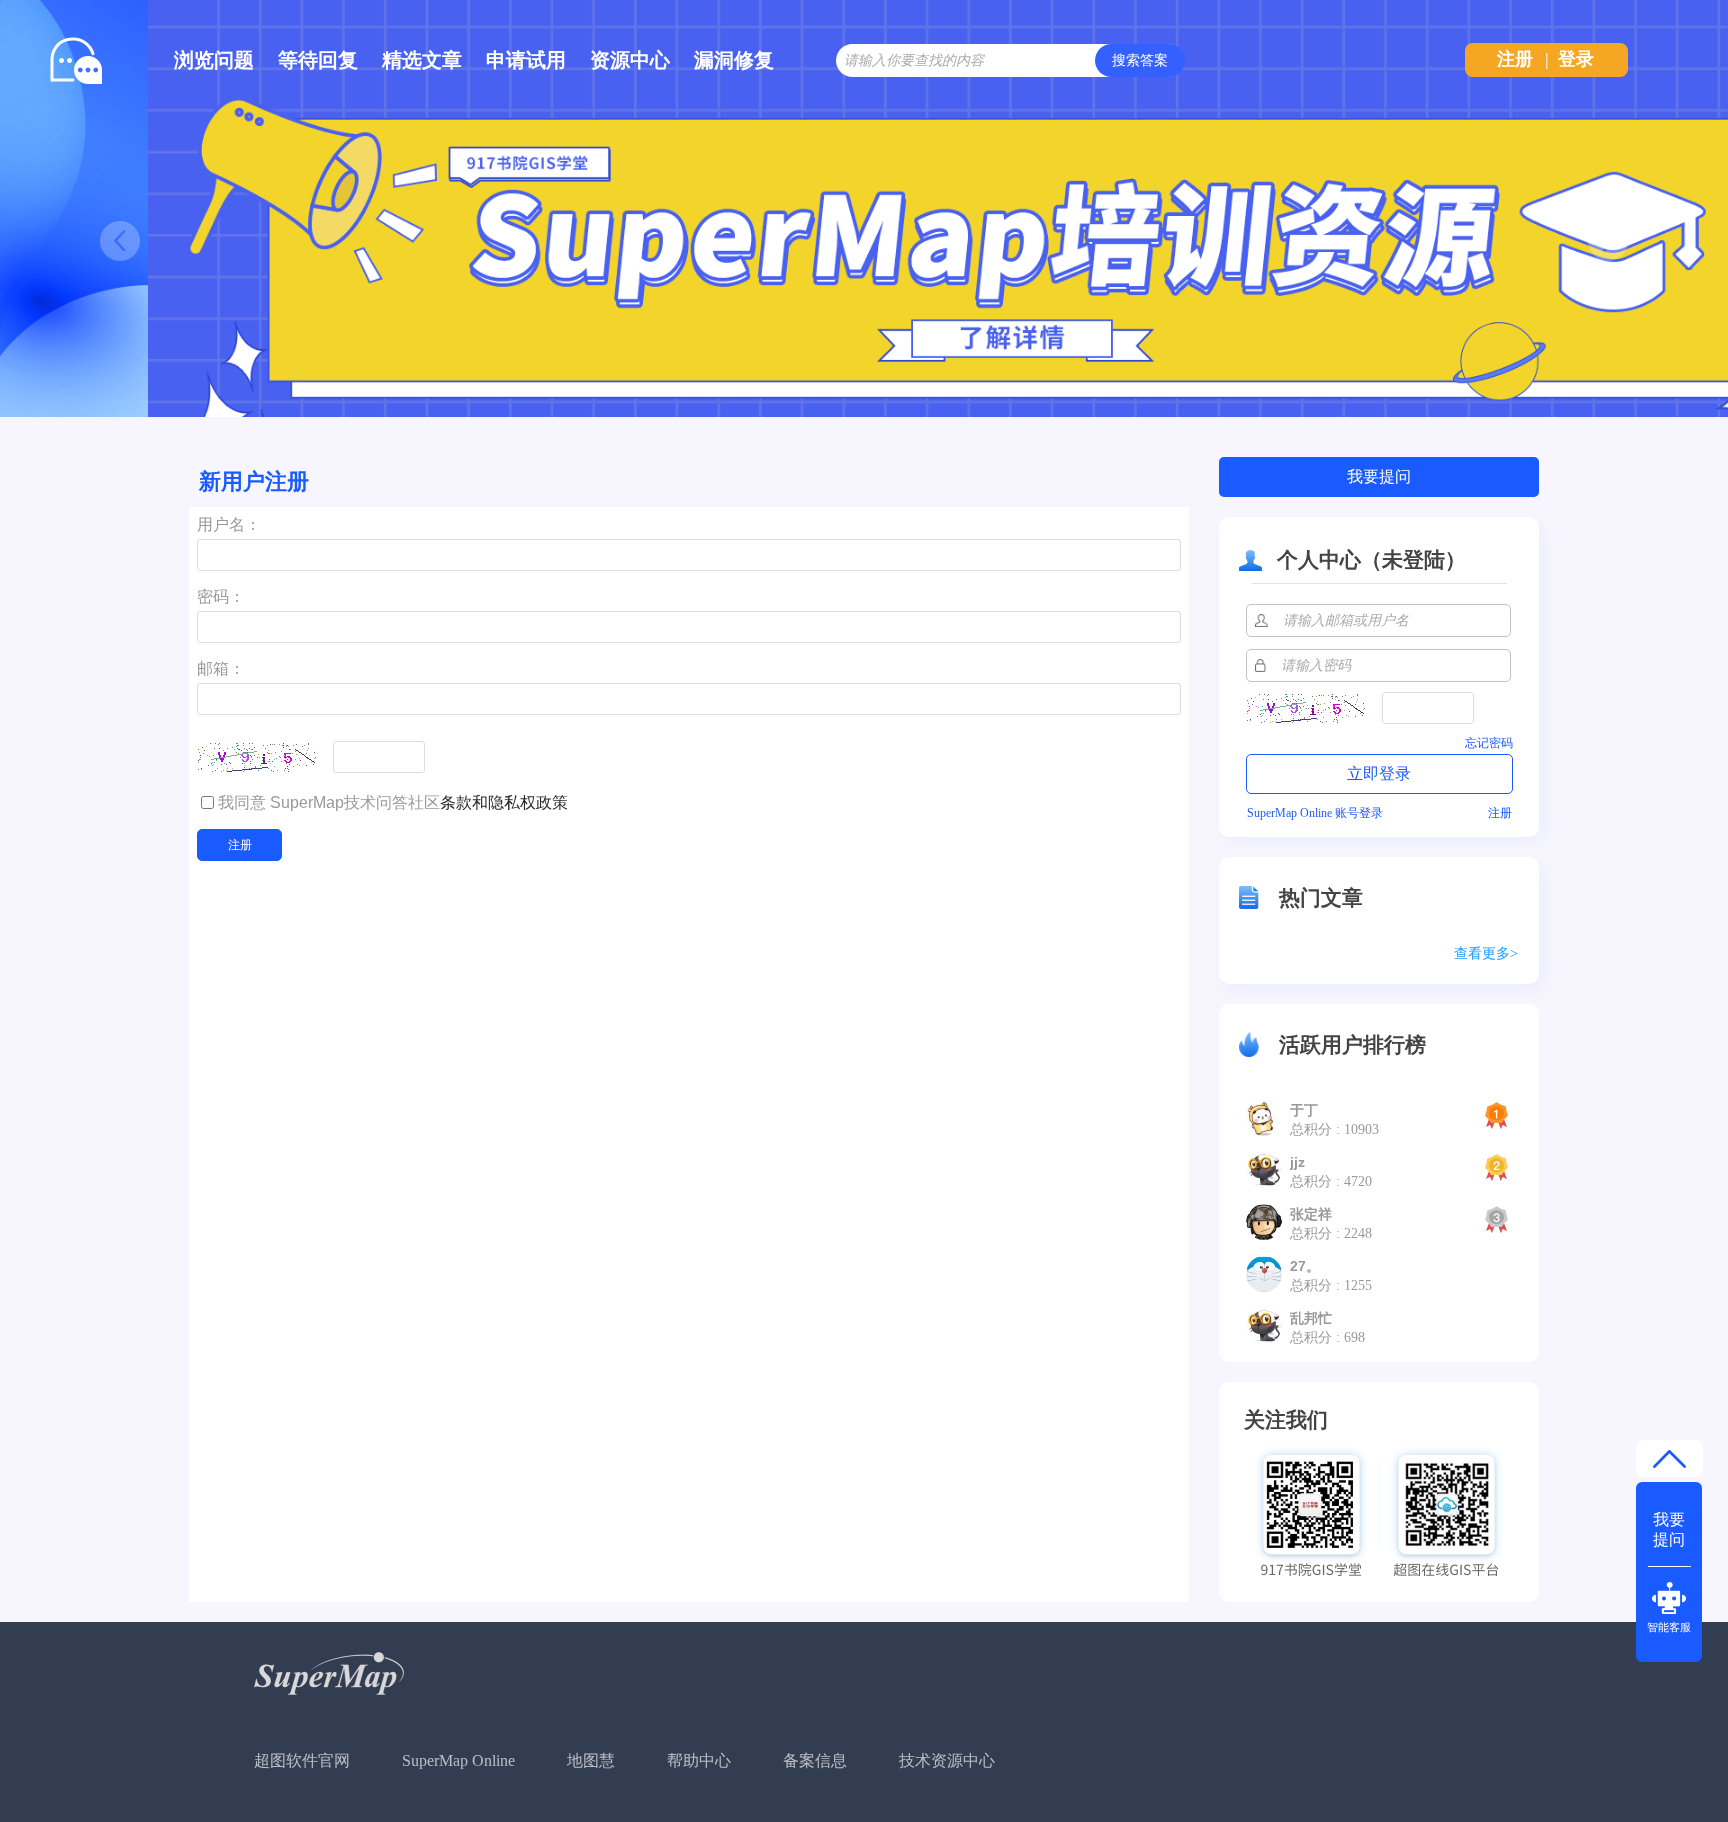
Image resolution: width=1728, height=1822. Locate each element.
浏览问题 (214, 60)
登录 (1576, 59)
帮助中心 (699, 1760)
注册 (1515, 59)
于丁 (1304, 1110)
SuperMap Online (458, 1760)
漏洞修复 (734, 60)
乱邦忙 (1311, 1318)
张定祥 (1311, 1214)
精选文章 (422, 60)
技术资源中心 (947, 1760)
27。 (1305, 1266)
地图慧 (591, 1760)
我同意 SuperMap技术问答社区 (393, 802)
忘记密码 (1489, 743)
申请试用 (526, 60)
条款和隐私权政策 (504, 802)
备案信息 (815, 1760)
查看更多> (1486, 953)
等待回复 (318, 60)
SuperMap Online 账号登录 (1315, 813)
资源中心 (630, 60)
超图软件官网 (302, 1760)
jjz (1297, 1162)
